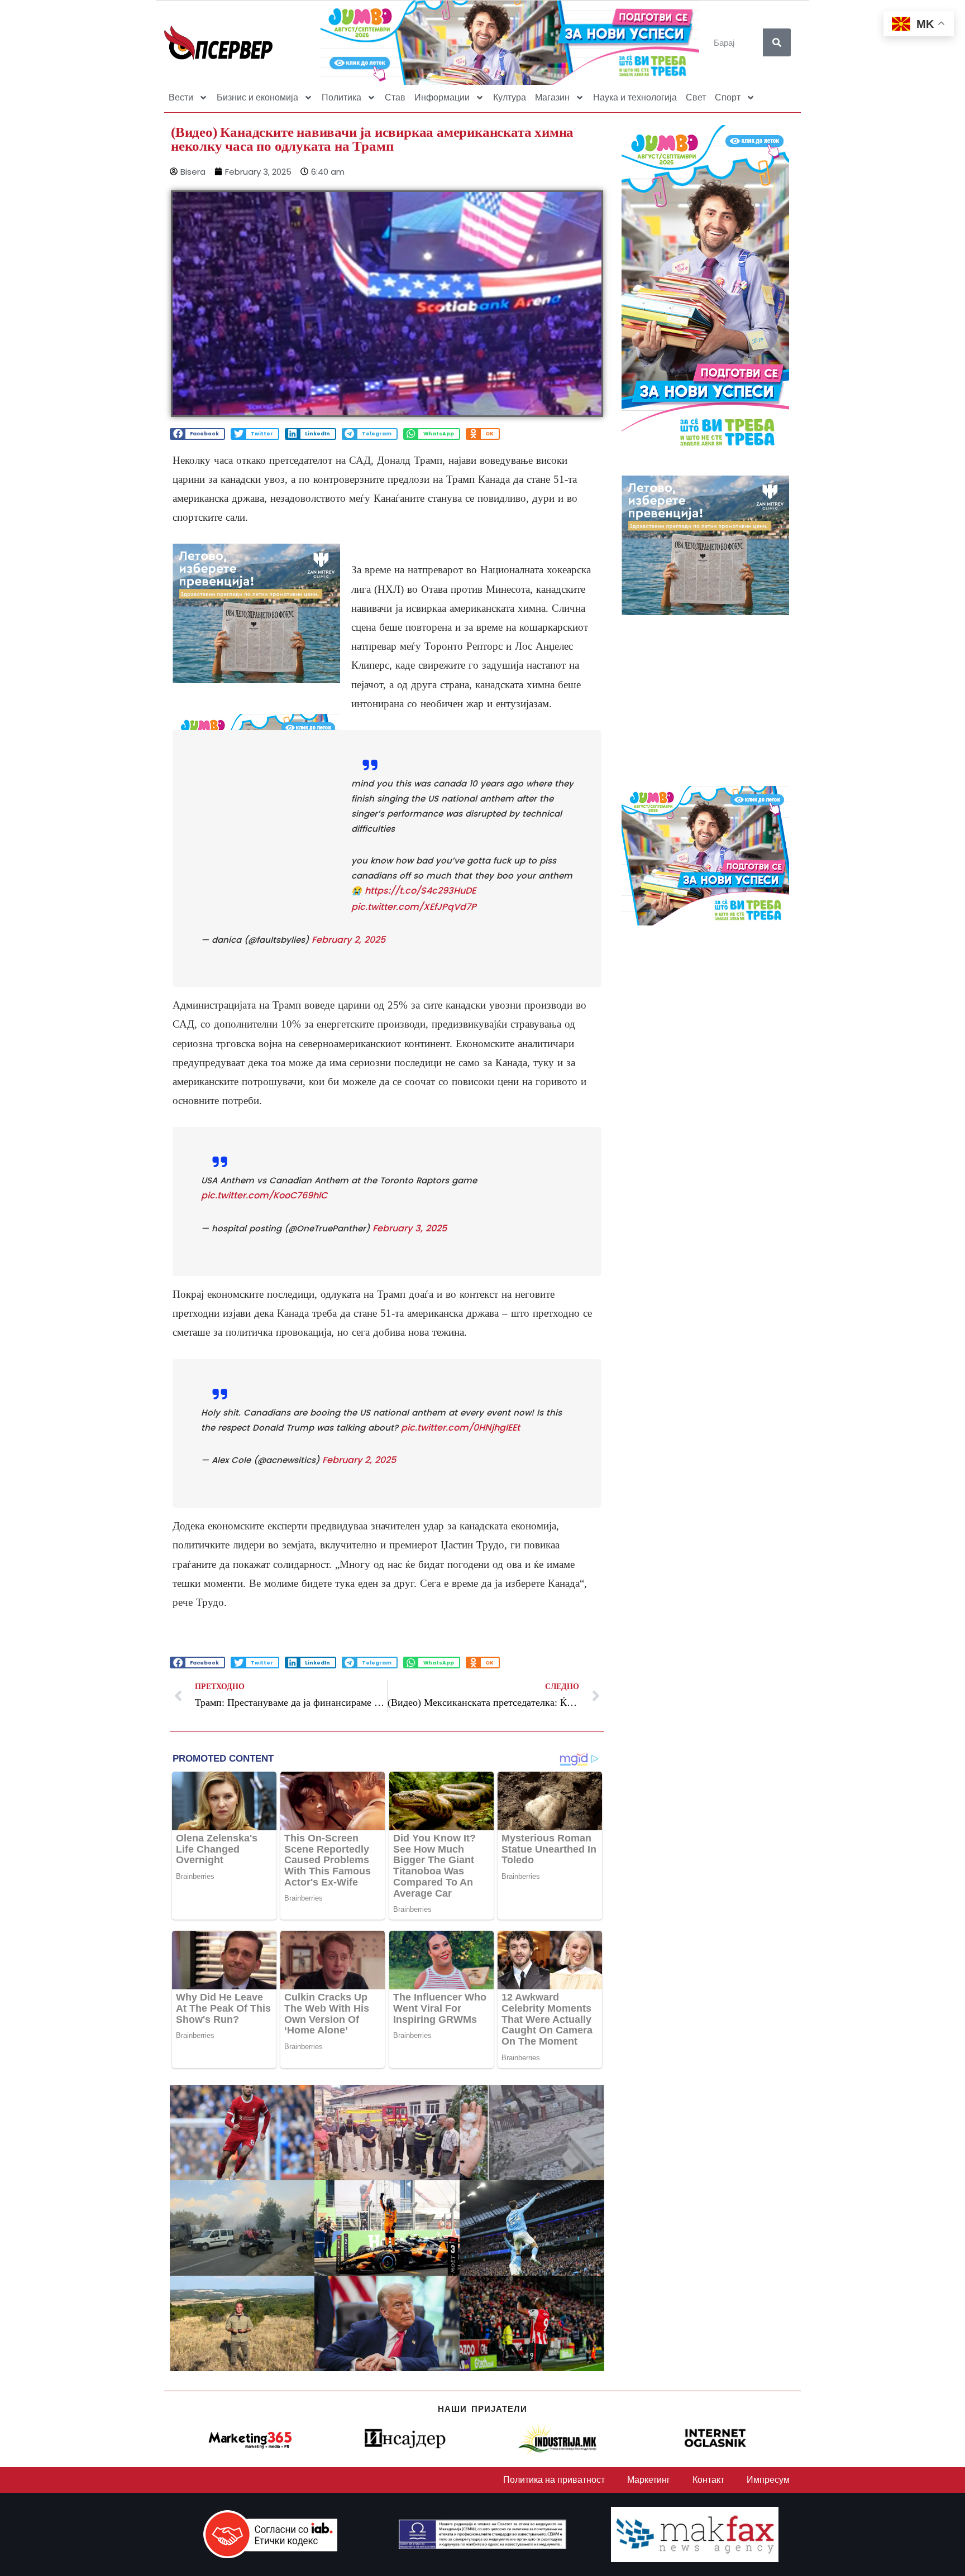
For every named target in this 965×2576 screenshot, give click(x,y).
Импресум (768, 2480)
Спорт (728, 97)
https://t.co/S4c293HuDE (420, 891)
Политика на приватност (554, 2480)
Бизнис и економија (257, 97)
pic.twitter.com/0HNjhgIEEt (460, 1428)
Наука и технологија (635, 97)
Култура (510, 97)
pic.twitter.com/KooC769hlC (264, 1195)
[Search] (777, 42)
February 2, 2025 (348, 940)
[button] (197, 434)
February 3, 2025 (410, 1228)
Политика (341, 97)
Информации (442, 97)
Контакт (708, 2480)
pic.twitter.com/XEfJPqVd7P (414, 907)
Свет (696, 97)
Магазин (552, 97)
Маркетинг (649, 2480)
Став (395, 97)
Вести (181, 97)
